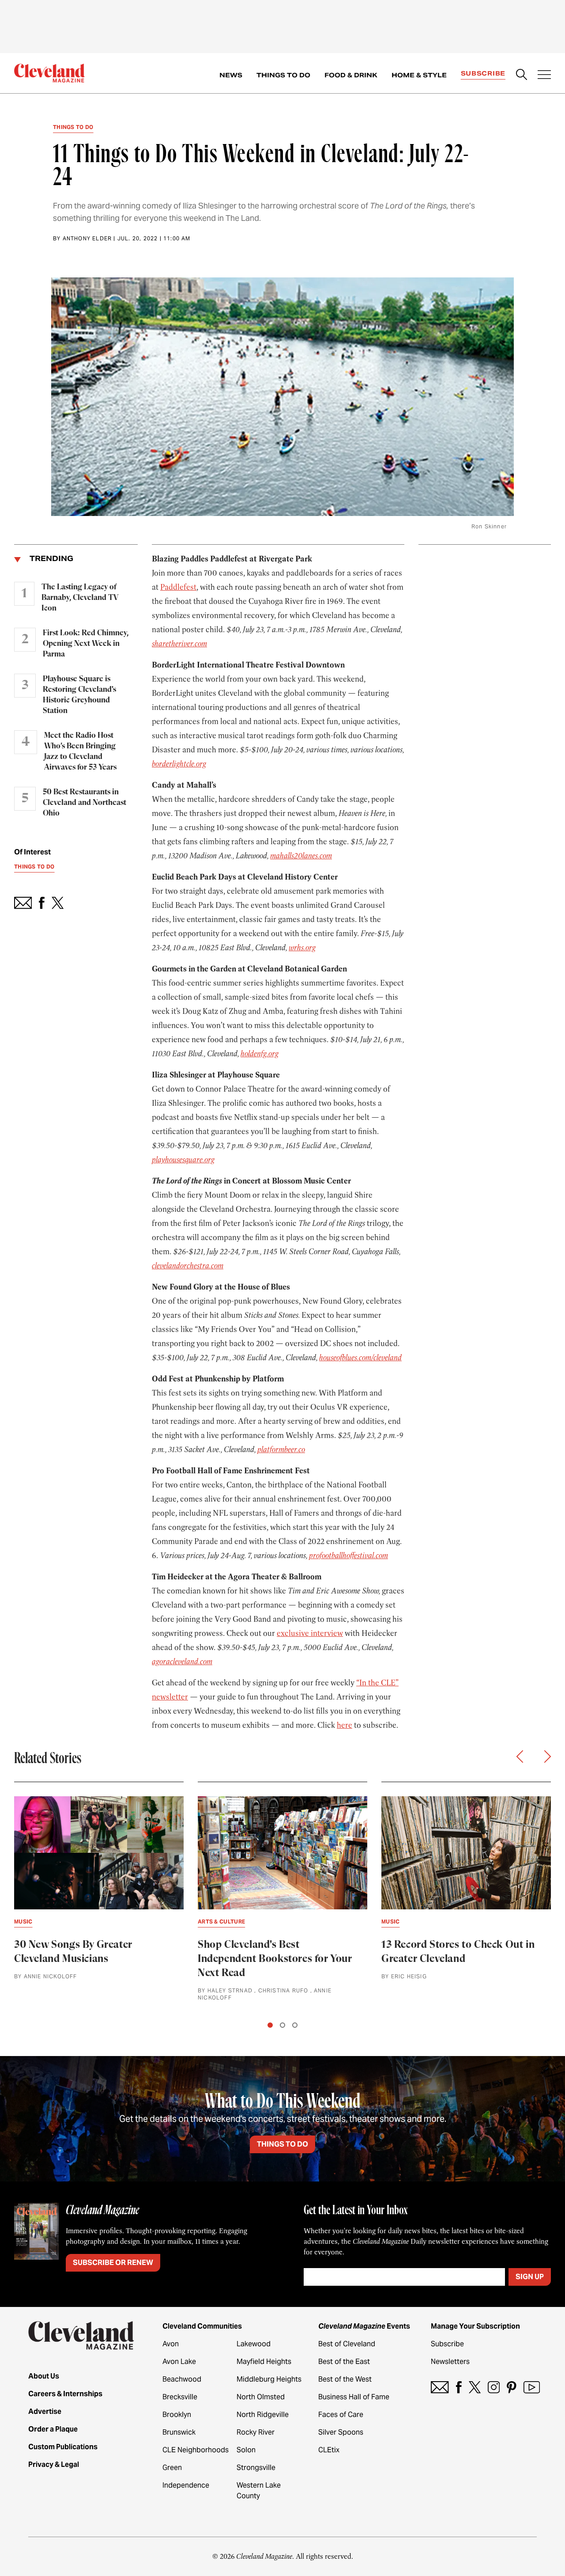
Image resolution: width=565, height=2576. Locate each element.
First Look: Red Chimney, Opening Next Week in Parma (86, 644)
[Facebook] (459, 2387)
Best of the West (345, 2379)
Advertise (45, 2411)
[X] (475, 2387)
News (231, 75)
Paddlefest (178, 587)
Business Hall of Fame (354, 2397)
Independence (186, 2485)
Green (172, 2468)
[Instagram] (494, 2387)
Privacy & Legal (54, 2464)
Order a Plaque (53, 2429)
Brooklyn (177, 2415)
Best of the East (344, 2362)
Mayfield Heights (264, 2362)
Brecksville (180, 2397)
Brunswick (179, 2432)
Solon (246, 2450)
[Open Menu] (544, 76)
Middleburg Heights (269, 2379)
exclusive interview (310, 1633)
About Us (44, 2376)
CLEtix (329, 2450)
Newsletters (450, 2362)
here (345, 1725)
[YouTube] (532, 2387)
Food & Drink (351, 75)
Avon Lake (179, 2362)
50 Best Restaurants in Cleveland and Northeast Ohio (85, 803)
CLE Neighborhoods (196, 2450)
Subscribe (483, 73)
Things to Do (283, 75)
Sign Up (530, 2277)
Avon (171, 2344)
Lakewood (254, 2344)
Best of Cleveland (347, 2344)
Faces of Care (341, 2415)
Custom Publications (63, 2447)
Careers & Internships (65, 2394)
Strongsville (256, 2468)
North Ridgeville (263, 2415)
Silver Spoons (341, 2432)
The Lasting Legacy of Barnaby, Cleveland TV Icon (80, 598)
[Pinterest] (512, 2387)
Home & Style (419, 75)
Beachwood (182, 2379)
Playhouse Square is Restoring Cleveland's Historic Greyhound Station (79, 695)
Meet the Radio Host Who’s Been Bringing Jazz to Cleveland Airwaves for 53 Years (80, 751)
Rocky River (256, 2432)
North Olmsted (261, 2397)
